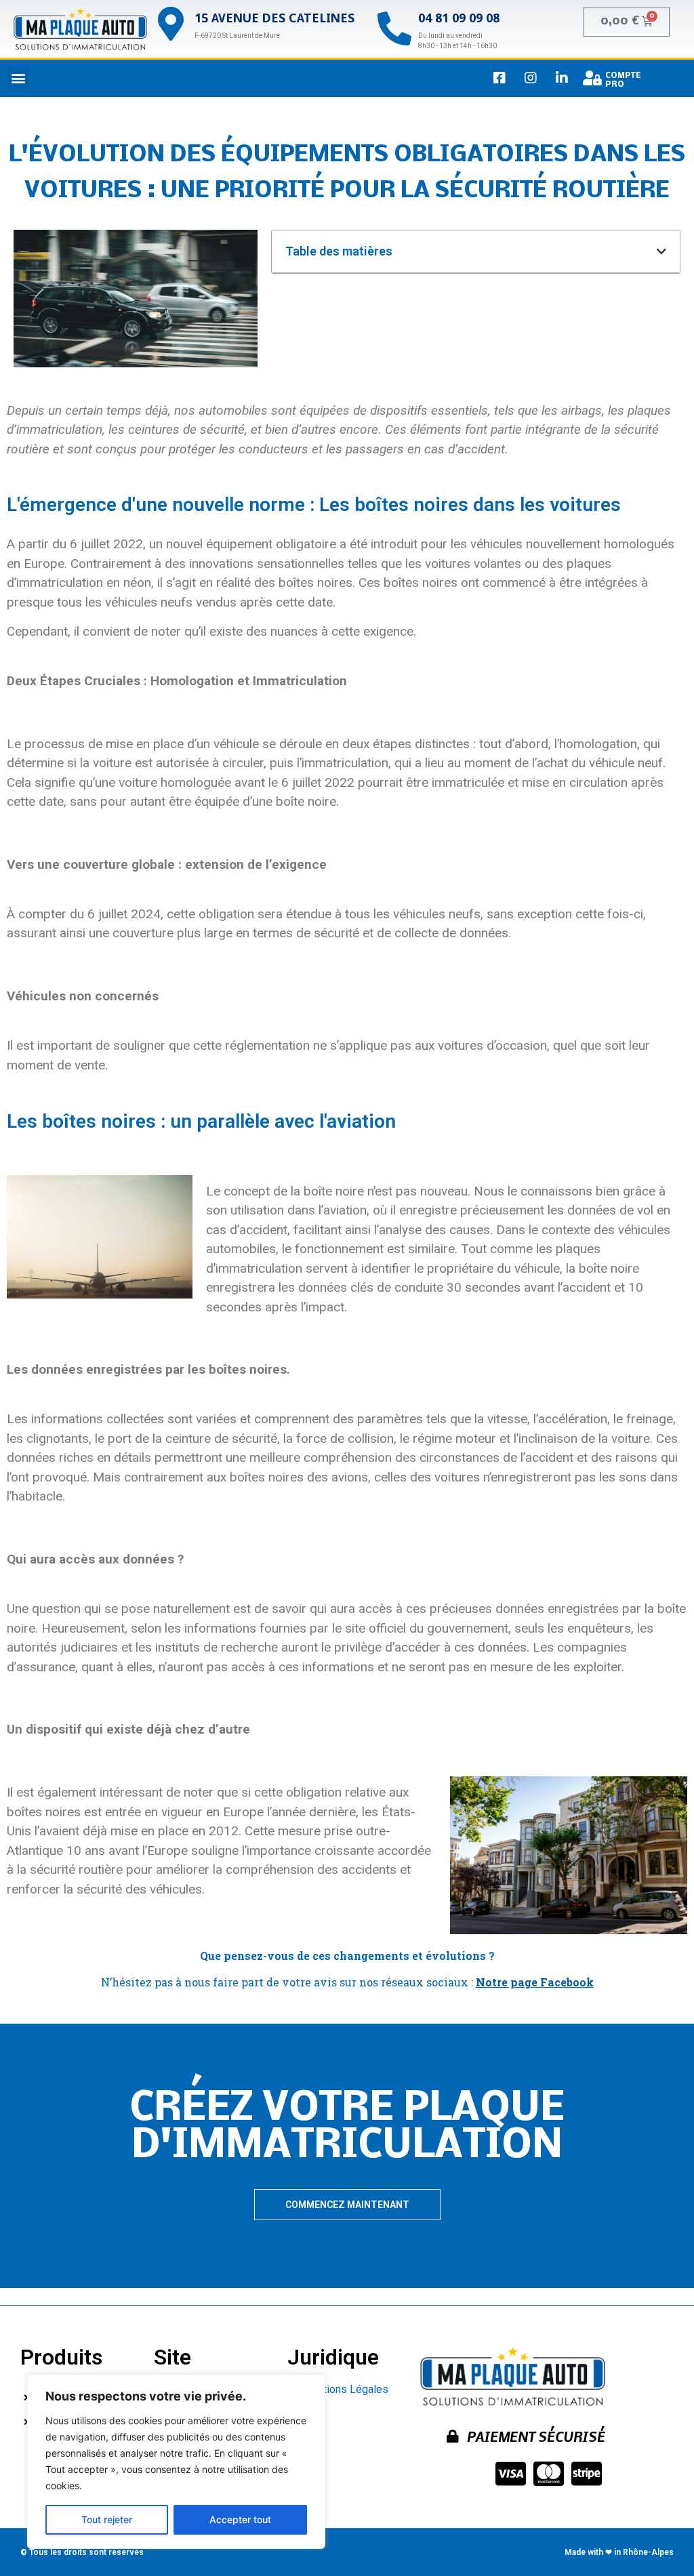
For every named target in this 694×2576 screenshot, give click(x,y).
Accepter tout (240, 2519)
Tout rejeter (107, 2519)
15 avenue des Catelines (274, 19)
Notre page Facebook (535, 1982)
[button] (18, 78)
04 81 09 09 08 (459, 19)
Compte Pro (623, 80)
